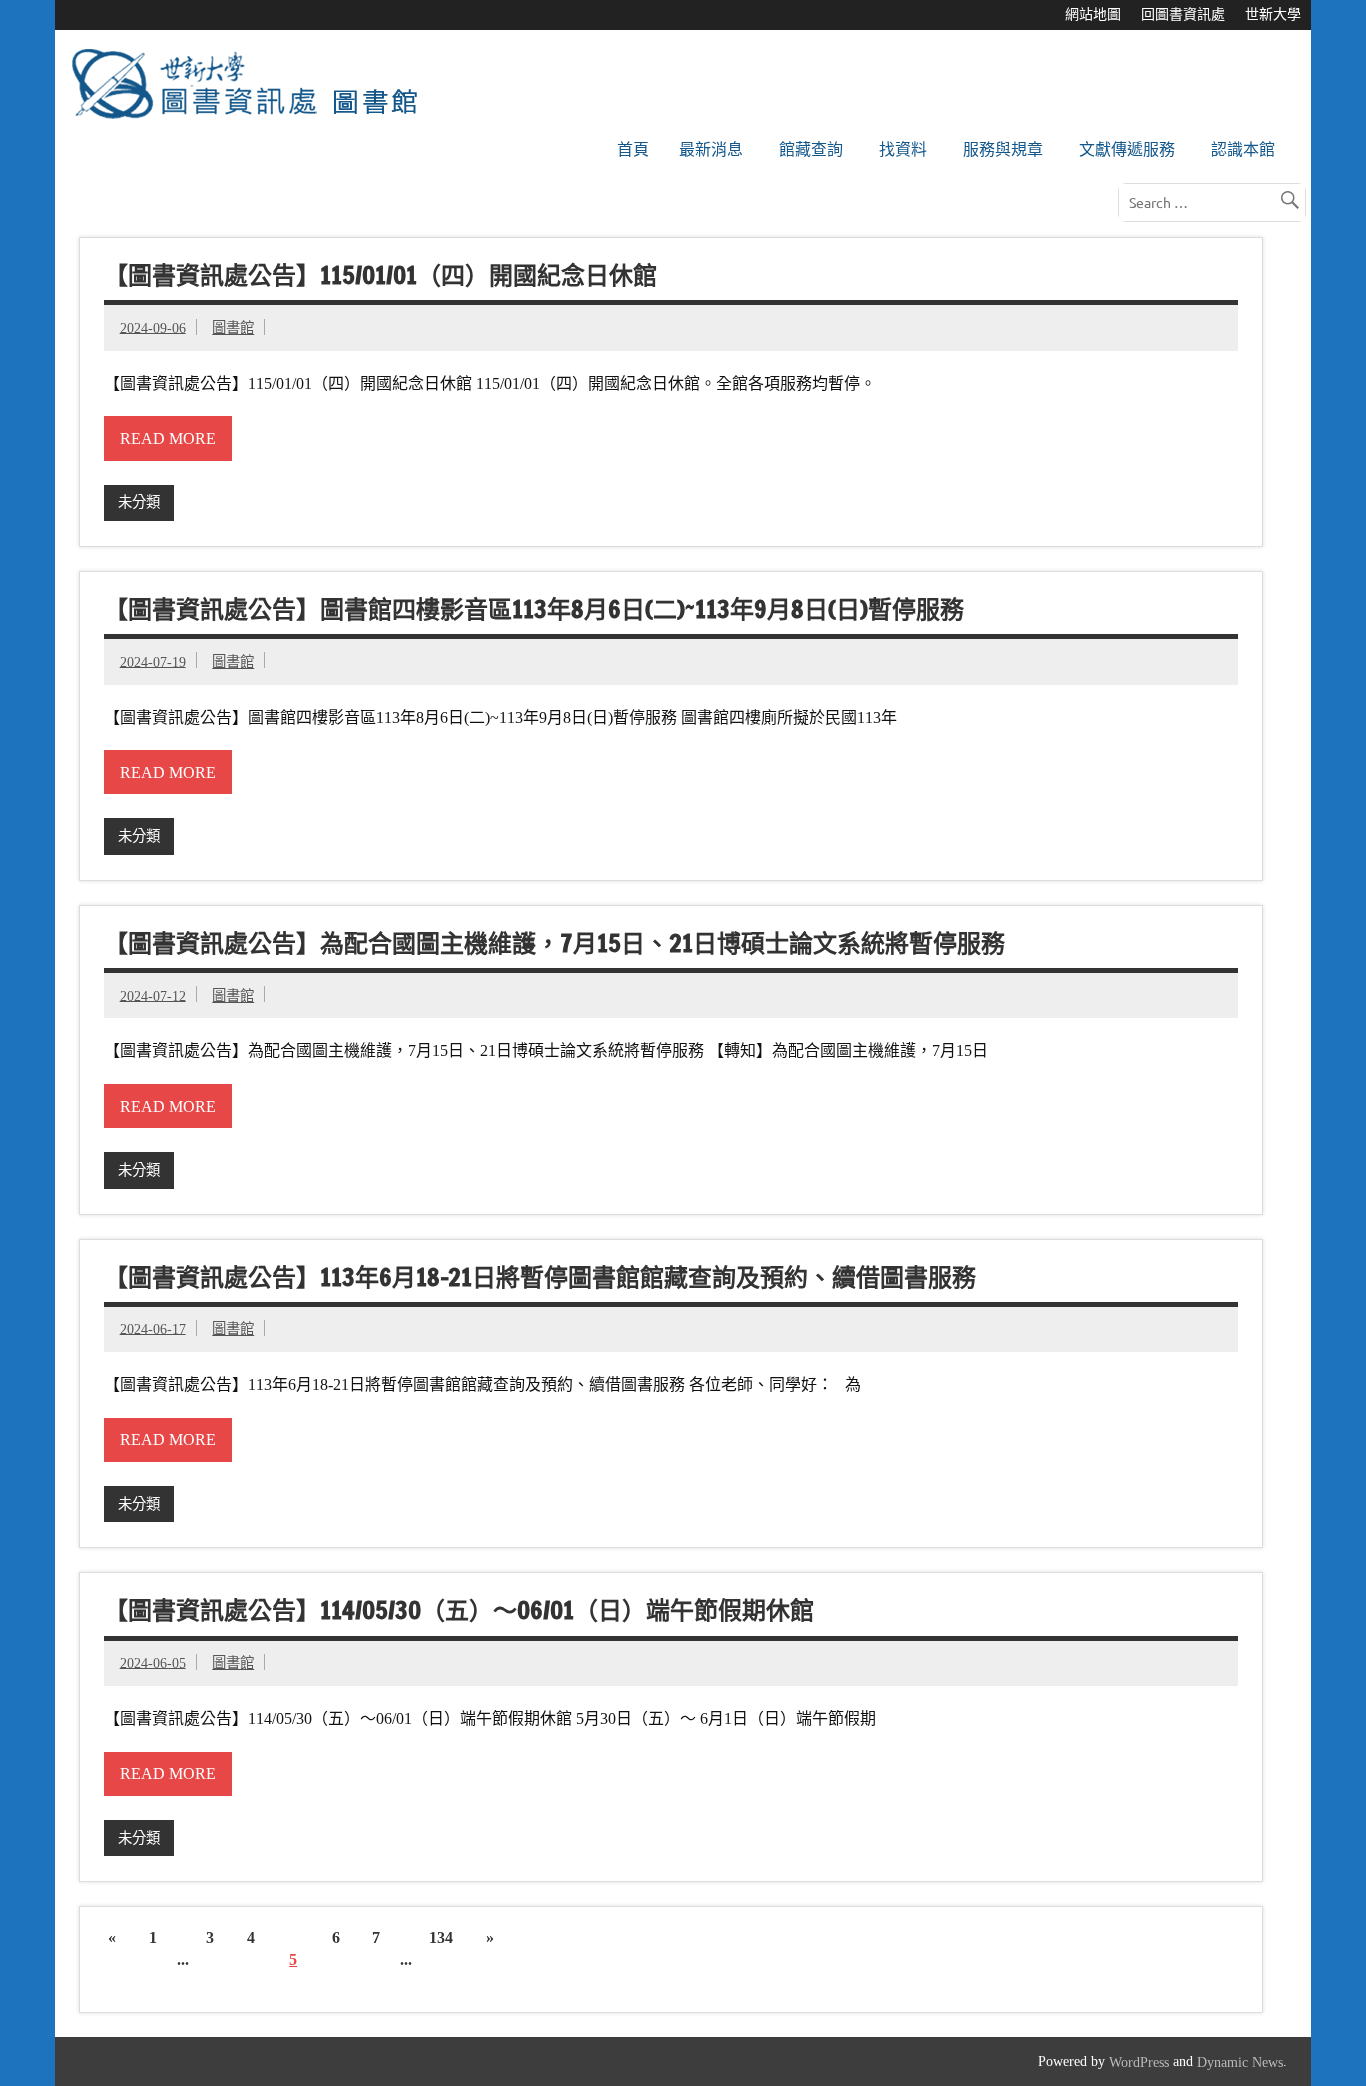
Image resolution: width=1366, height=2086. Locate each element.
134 (441, 1937)
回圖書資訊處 (1183, 14)
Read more (168, 438)
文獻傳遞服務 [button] (1127, 149)
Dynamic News (1240, 2062)
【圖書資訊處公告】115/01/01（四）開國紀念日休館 (380, 276)
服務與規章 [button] (1003, 149)
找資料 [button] (903, 149)
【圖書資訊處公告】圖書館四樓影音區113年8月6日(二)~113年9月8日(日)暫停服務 (534, 609)
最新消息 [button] (711, 149)
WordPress (1139, 2062)
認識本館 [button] (1243, 149)
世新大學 (1273, 14)
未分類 (139, 502)
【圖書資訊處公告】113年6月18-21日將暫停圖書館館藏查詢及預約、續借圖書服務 (540, 1277)
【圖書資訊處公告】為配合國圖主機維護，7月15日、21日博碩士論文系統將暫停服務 (554, 943)
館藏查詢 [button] (811, 149)
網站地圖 (1093, 14)
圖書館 (233, 328)
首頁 (633, 149)
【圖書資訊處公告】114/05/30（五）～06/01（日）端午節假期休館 (459, 1611)
